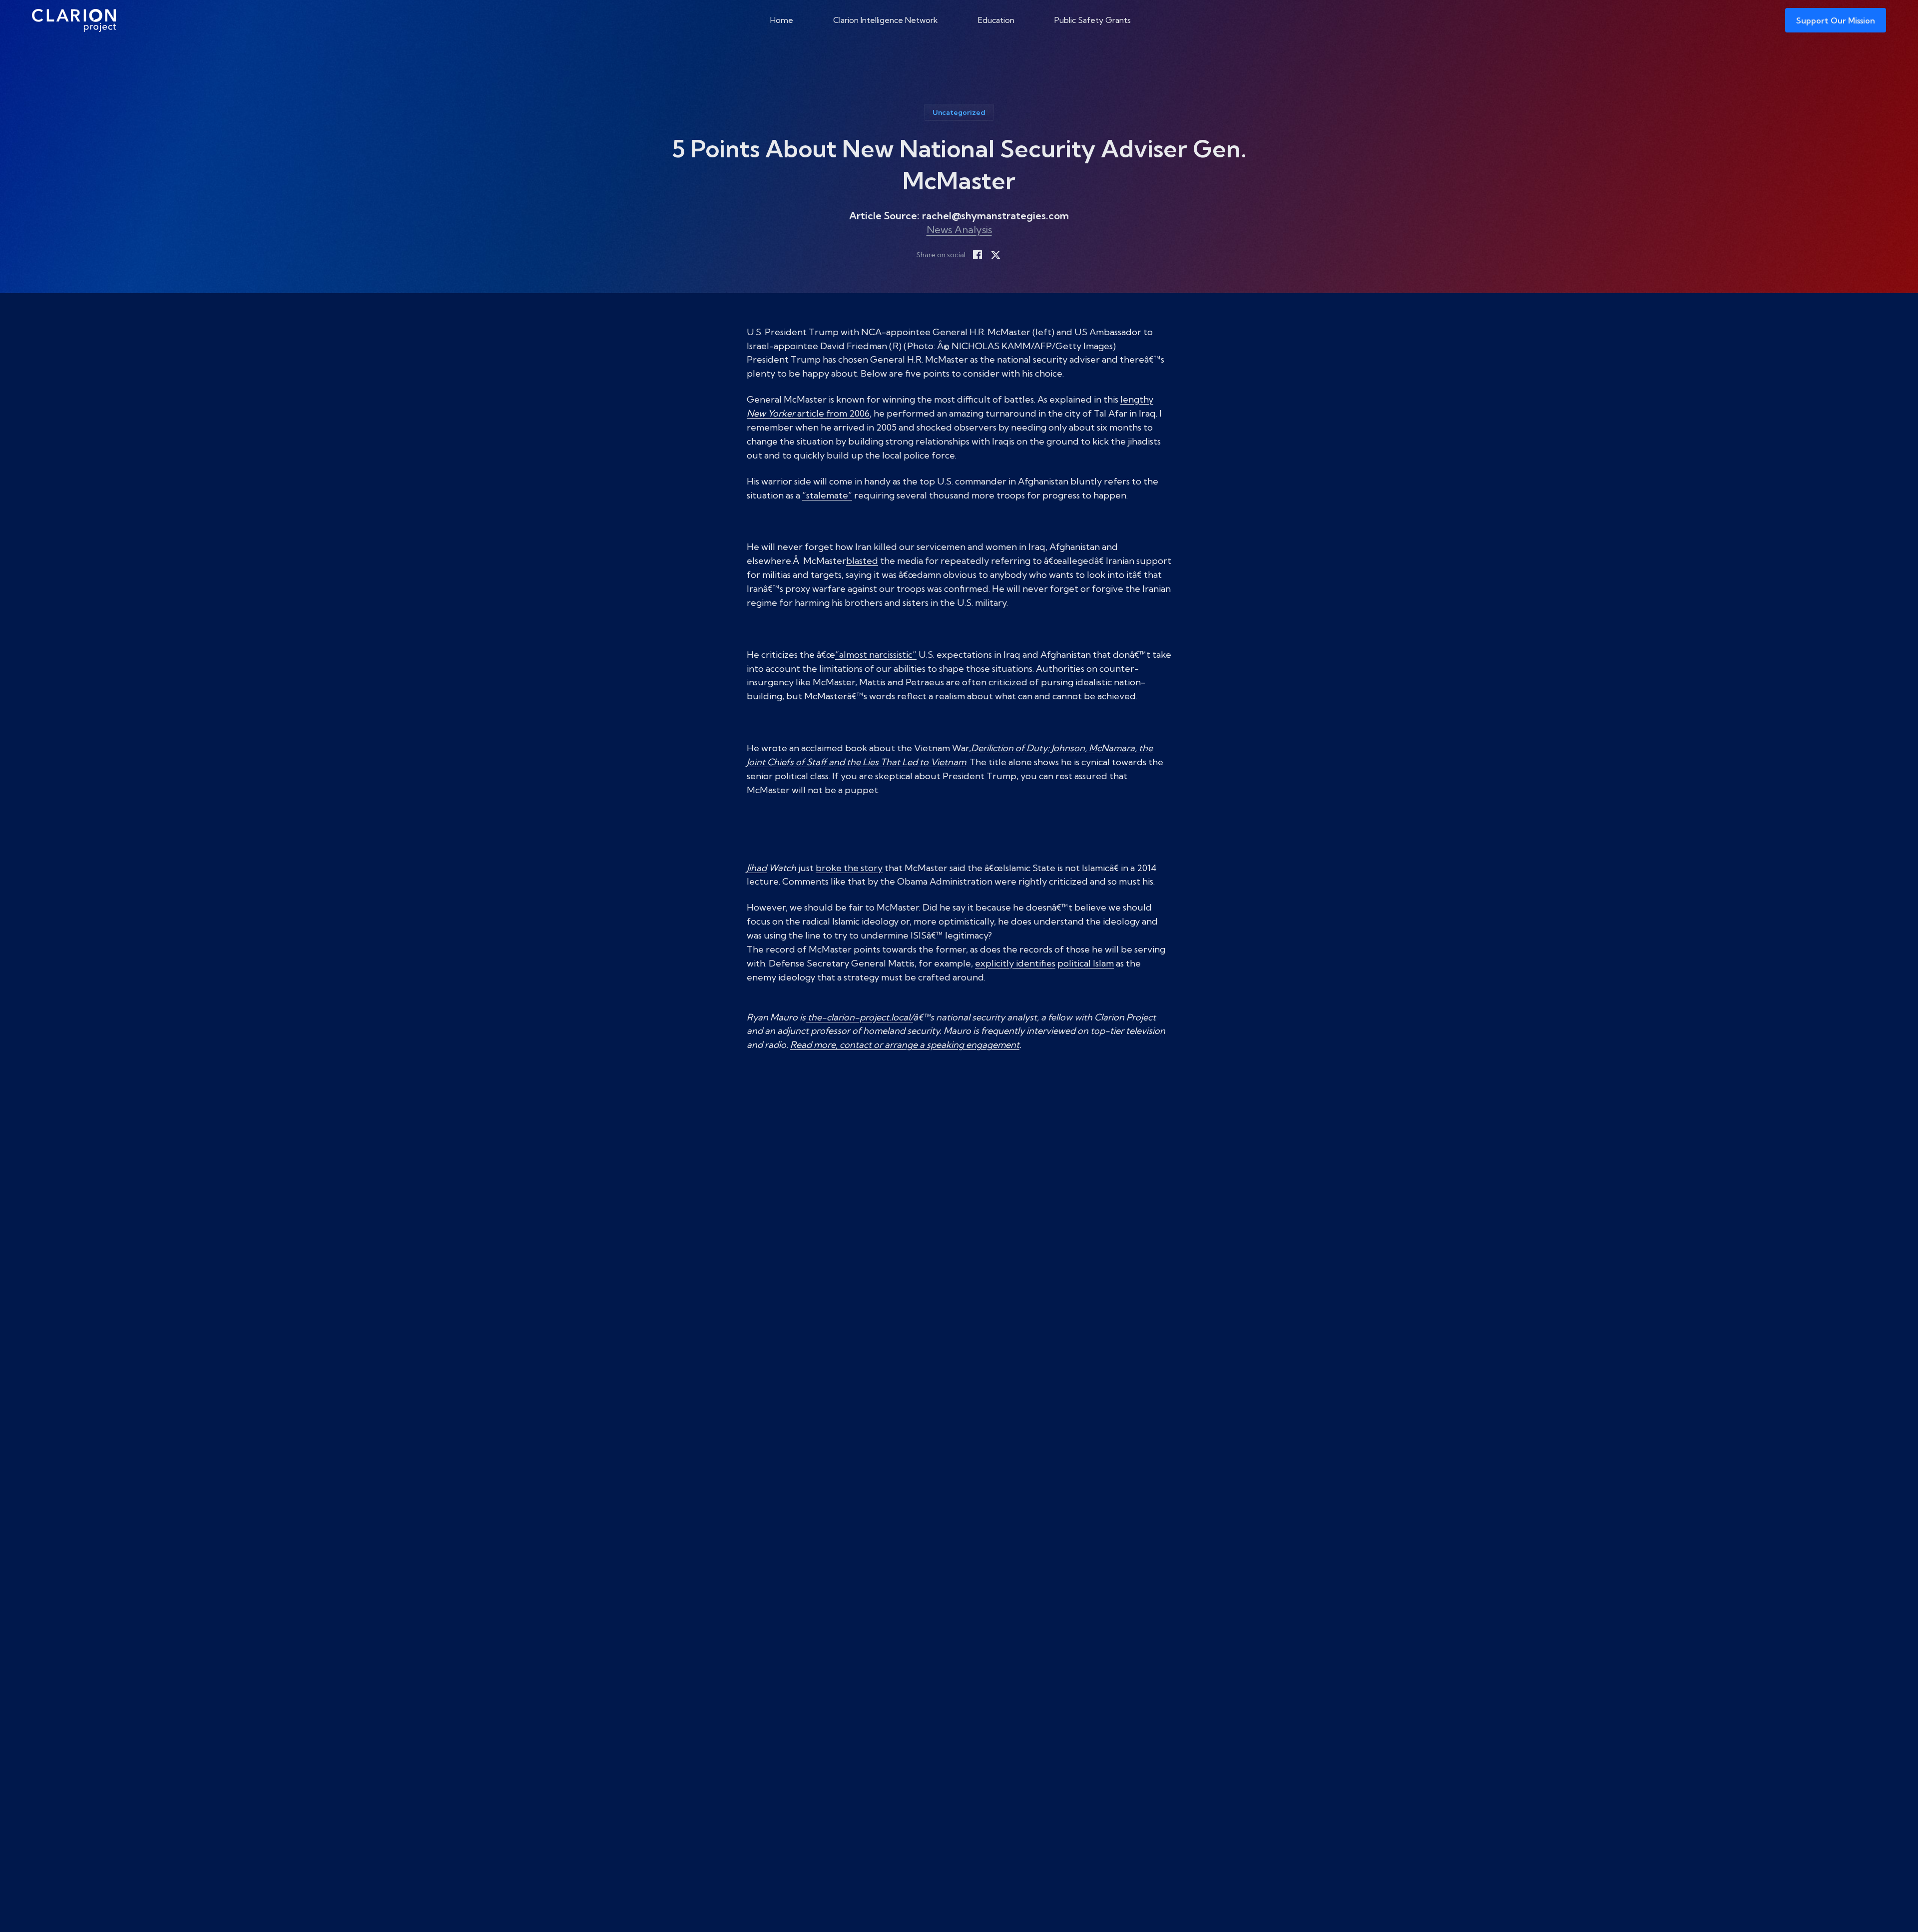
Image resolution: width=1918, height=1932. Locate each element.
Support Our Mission (1836, 20)
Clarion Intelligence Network (886, 20)
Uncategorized (959, 112)
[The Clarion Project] (74, 20)
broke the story (849, 868)
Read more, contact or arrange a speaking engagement (905, 1045)
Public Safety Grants (1093, 20)
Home (782, 20)
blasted (862, 561)
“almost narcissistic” (876, 655)
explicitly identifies (1015, 963)
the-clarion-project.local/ (859, 1017)
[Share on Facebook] (977, 255)
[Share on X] (995, 255)
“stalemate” (827, 495)
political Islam (1086, 963)
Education (996, 20)
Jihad (757, 868)
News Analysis (959, 230)
